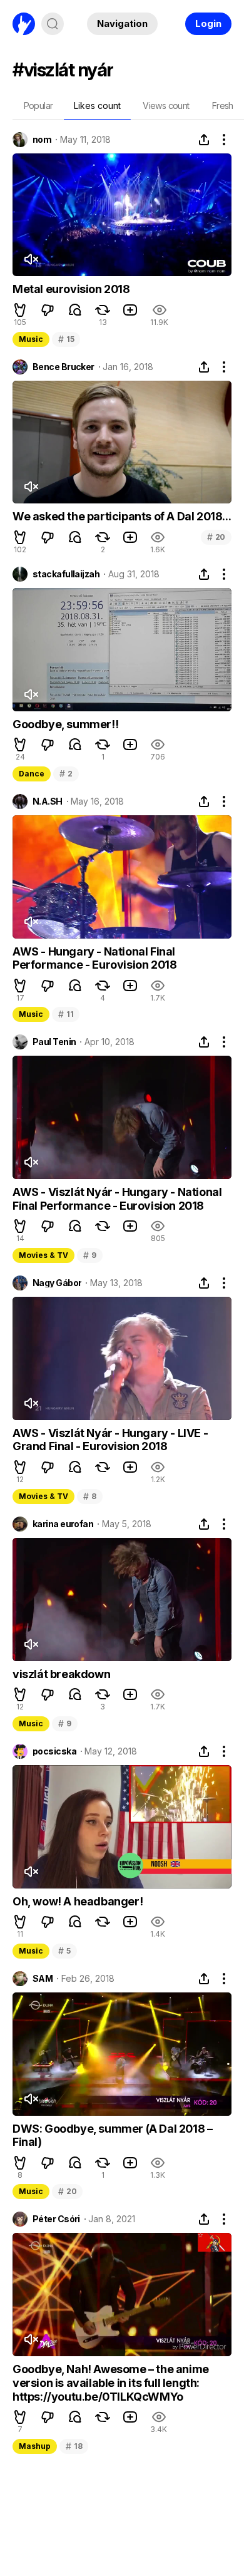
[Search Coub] (53, 24)
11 (66, 1014)
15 (66, 339)
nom (42, 140)
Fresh (223, 106)
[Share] (204, 140)
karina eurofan (63, 1524)
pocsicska (54, 1751)
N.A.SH (48, 801)
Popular (38, 106)
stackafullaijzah (66, 574)
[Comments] (75, 310)
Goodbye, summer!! (65, 724)
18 (74, 2446)
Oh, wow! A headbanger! (78, 1901)
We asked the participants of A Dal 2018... (122, 516)
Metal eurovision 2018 (71, 289)
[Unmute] (31, 259)
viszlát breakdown (61, 1674)
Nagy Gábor (57, 1283)
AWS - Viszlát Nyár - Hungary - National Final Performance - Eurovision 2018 (117, 1199)
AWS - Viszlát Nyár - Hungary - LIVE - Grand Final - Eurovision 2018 (110, 1440)
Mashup (35, 2446)
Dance (32, 774)
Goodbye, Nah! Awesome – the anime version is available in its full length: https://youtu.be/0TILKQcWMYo (111, 2383)
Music (31, 339)
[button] (20, 310)
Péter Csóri (56, 2219)
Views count (166, 106)
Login (208, 23)
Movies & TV (43, 1255)
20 (216, 537)
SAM (43, 1979)
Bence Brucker (64, 367)
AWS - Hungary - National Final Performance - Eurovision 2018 (94, 958)
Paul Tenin (54, 1042)
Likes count (97, 106)
